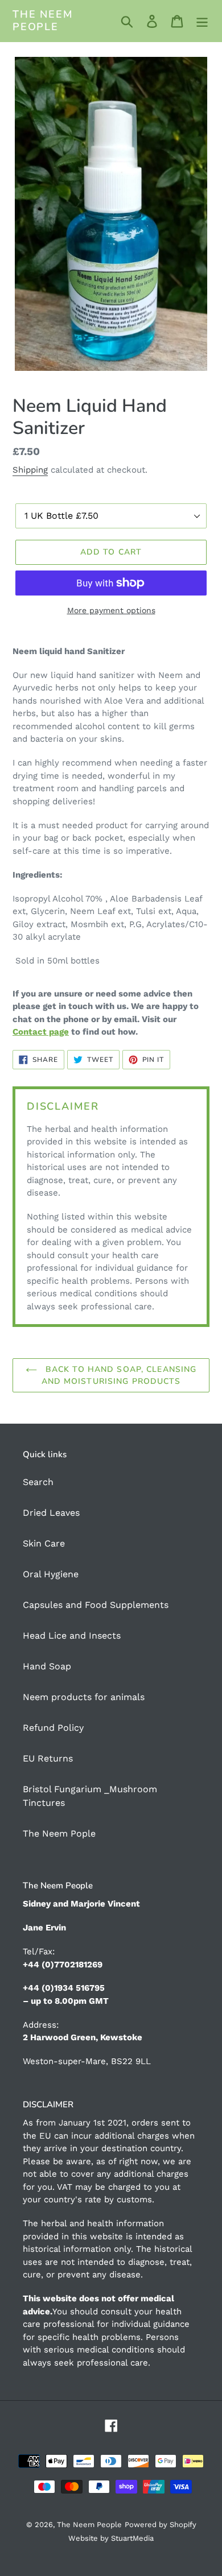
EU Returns (48, 1758)
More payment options (111, 610)
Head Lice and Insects (72, 1636)
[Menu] (202, 21)
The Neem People (43, 21)
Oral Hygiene (51, 1574)
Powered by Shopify (161, 2525)
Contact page (41, 1032)
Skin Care (44, 1543)
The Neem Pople (59, 1833)
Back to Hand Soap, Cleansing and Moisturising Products (119, 1375)
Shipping (30, 470)
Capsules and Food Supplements (96, 1605)
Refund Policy (53, 1728)
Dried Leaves (51, 1513)
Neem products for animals (84, 1697)
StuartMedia (132, 2538)
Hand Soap (47, 1666)
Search (38, 1482)
